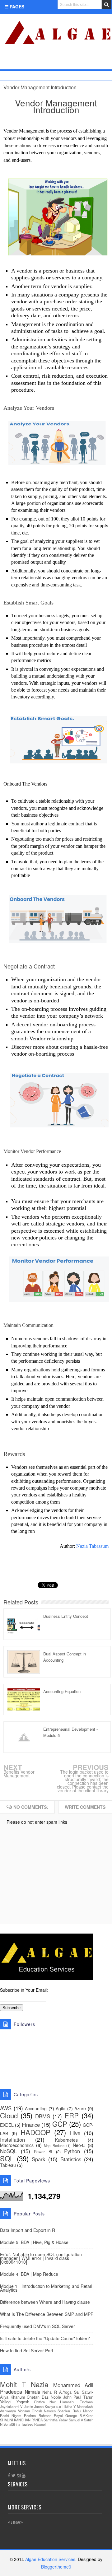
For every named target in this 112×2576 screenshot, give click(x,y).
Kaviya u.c (53, 2406)
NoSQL (8, 2151)
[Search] (107, 5)
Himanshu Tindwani (77, 2402)
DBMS (43, 2116)
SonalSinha (12, 2424)
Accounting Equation (62, 1691)
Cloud (9, 2115)
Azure (80, 2108)
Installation (12, 2140)
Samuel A (76, 2420)
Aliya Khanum (12, 2397)
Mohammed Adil (73, 2385)
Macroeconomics (17, 2145)
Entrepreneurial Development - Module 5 (70, 1732)
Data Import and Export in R (28, 2230)
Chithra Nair (45, 2402)
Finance (31, 2125)
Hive (75, 2133)
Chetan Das (38, 2397)
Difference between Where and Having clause (45, 2302)
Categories (23, 62)
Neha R (50, 2392)
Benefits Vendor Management (19, 1774)
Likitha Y (69, 2406)
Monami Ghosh (30, 2411)
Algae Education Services (7, 21)
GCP (60, 2124)
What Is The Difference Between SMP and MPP (47, 2314)
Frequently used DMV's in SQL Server (37, 2326)
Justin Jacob (34, 2406)
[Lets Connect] (93, 61)
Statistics (71, 2159)
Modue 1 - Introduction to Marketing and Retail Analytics (46, 2288)
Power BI (43, 2152)
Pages (16, 7)
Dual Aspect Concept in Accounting (65, 1657)
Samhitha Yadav (56, 2420)
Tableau (8, 2165)
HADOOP (35, 2132)
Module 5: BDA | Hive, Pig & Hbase (34, 2242)
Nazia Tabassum (92, 1546)
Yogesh (23, 2402)
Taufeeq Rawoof (33, 2424)
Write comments (85, 1807)
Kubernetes (66, 2140)
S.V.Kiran (86, 2415)
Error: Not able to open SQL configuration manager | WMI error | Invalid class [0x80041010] (41, 2258)
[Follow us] (83, 61)
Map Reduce (54, 2145)
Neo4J (79, 2145)
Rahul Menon (83, 2411)
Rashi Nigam (11, 2415)
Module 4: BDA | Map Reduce (29, 2274)
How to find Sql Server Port (27, 2350)
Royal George (65, 2415)
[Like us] (73, 61)
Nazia (40, 2384)
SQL (7, 2158)
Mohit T (13, 2384)
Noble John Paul (66, 2397)
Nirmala (33, 2392)
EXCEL (7, 2125)
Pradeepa (11, 2392)
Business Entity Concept (66, 1616)
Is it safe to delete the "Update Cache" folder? (45, 2338)
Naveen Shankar (57, 2411)
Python (72, 2151)
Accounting (36, 2108)
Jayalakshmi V (11, 2406)
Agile (61, 2108)
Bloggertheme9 (56, 2567)
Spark (38, 2159)
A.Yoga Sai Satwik (76, 2392)
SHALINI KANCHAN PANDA (21, 2420)
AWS (6, 2108)
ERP (72, 2115)
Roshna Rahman (38, 2415)
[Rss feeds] (104, 61)
